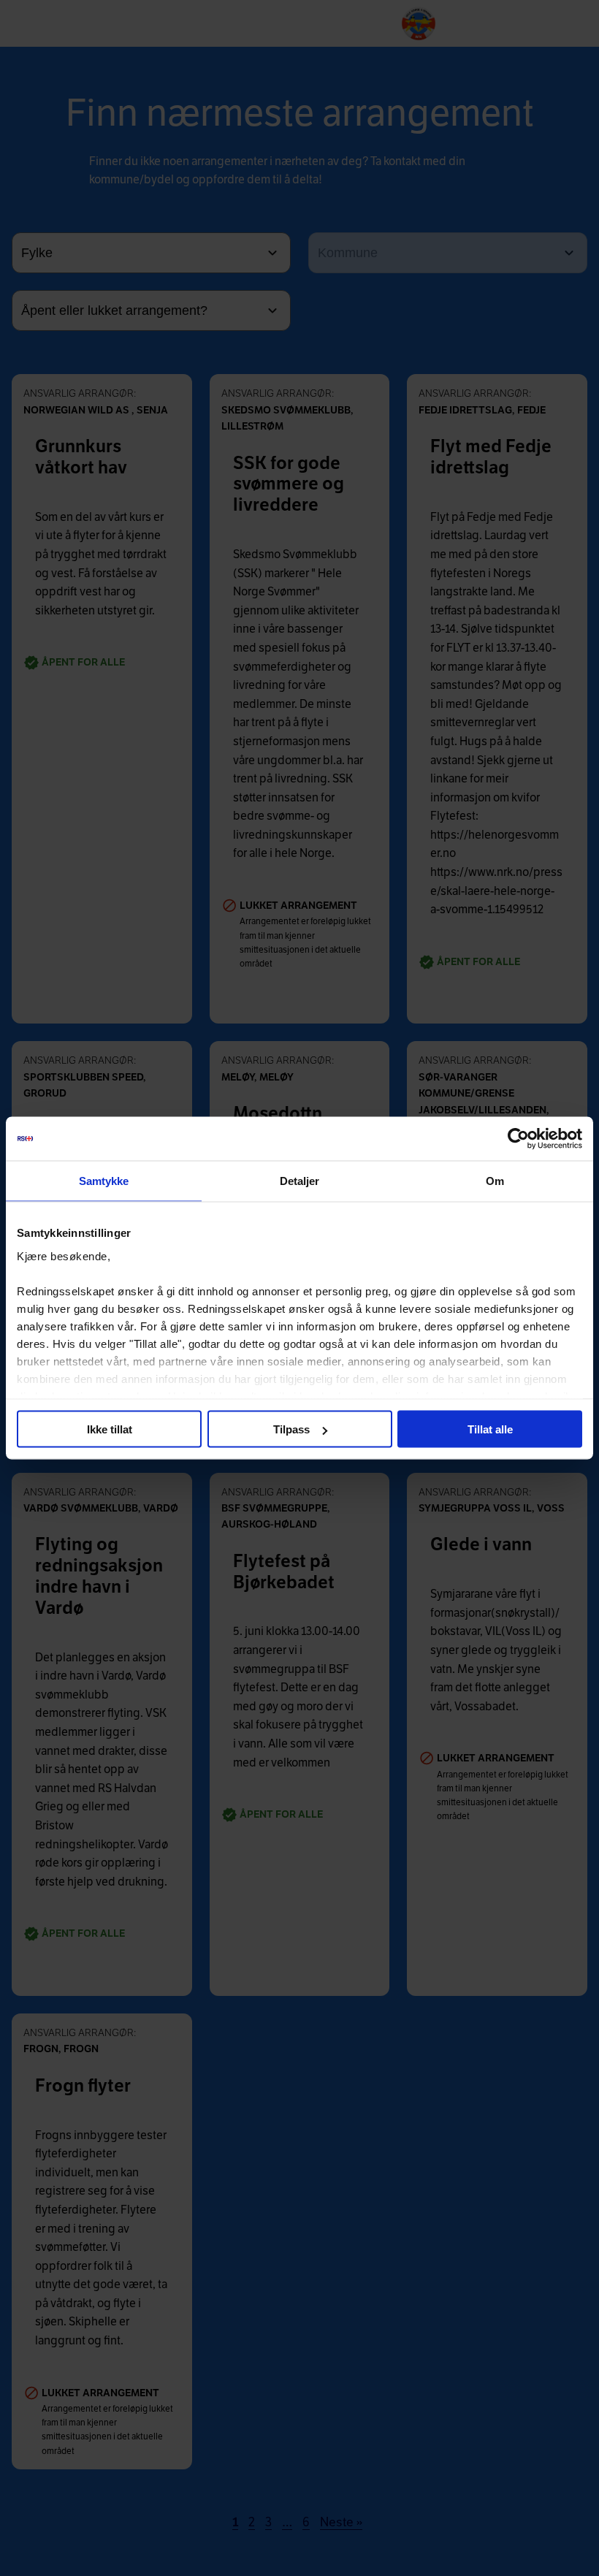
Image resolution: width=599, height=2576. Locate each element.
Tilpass (291, 1429)
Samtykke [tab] (104, 1181)
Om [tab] (495, 1181)
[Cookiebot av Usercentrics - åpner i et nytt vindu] (518, 1139)
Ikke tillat (110, 1429)
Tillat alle (490, 1429)
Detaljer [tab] (300, 1181)
